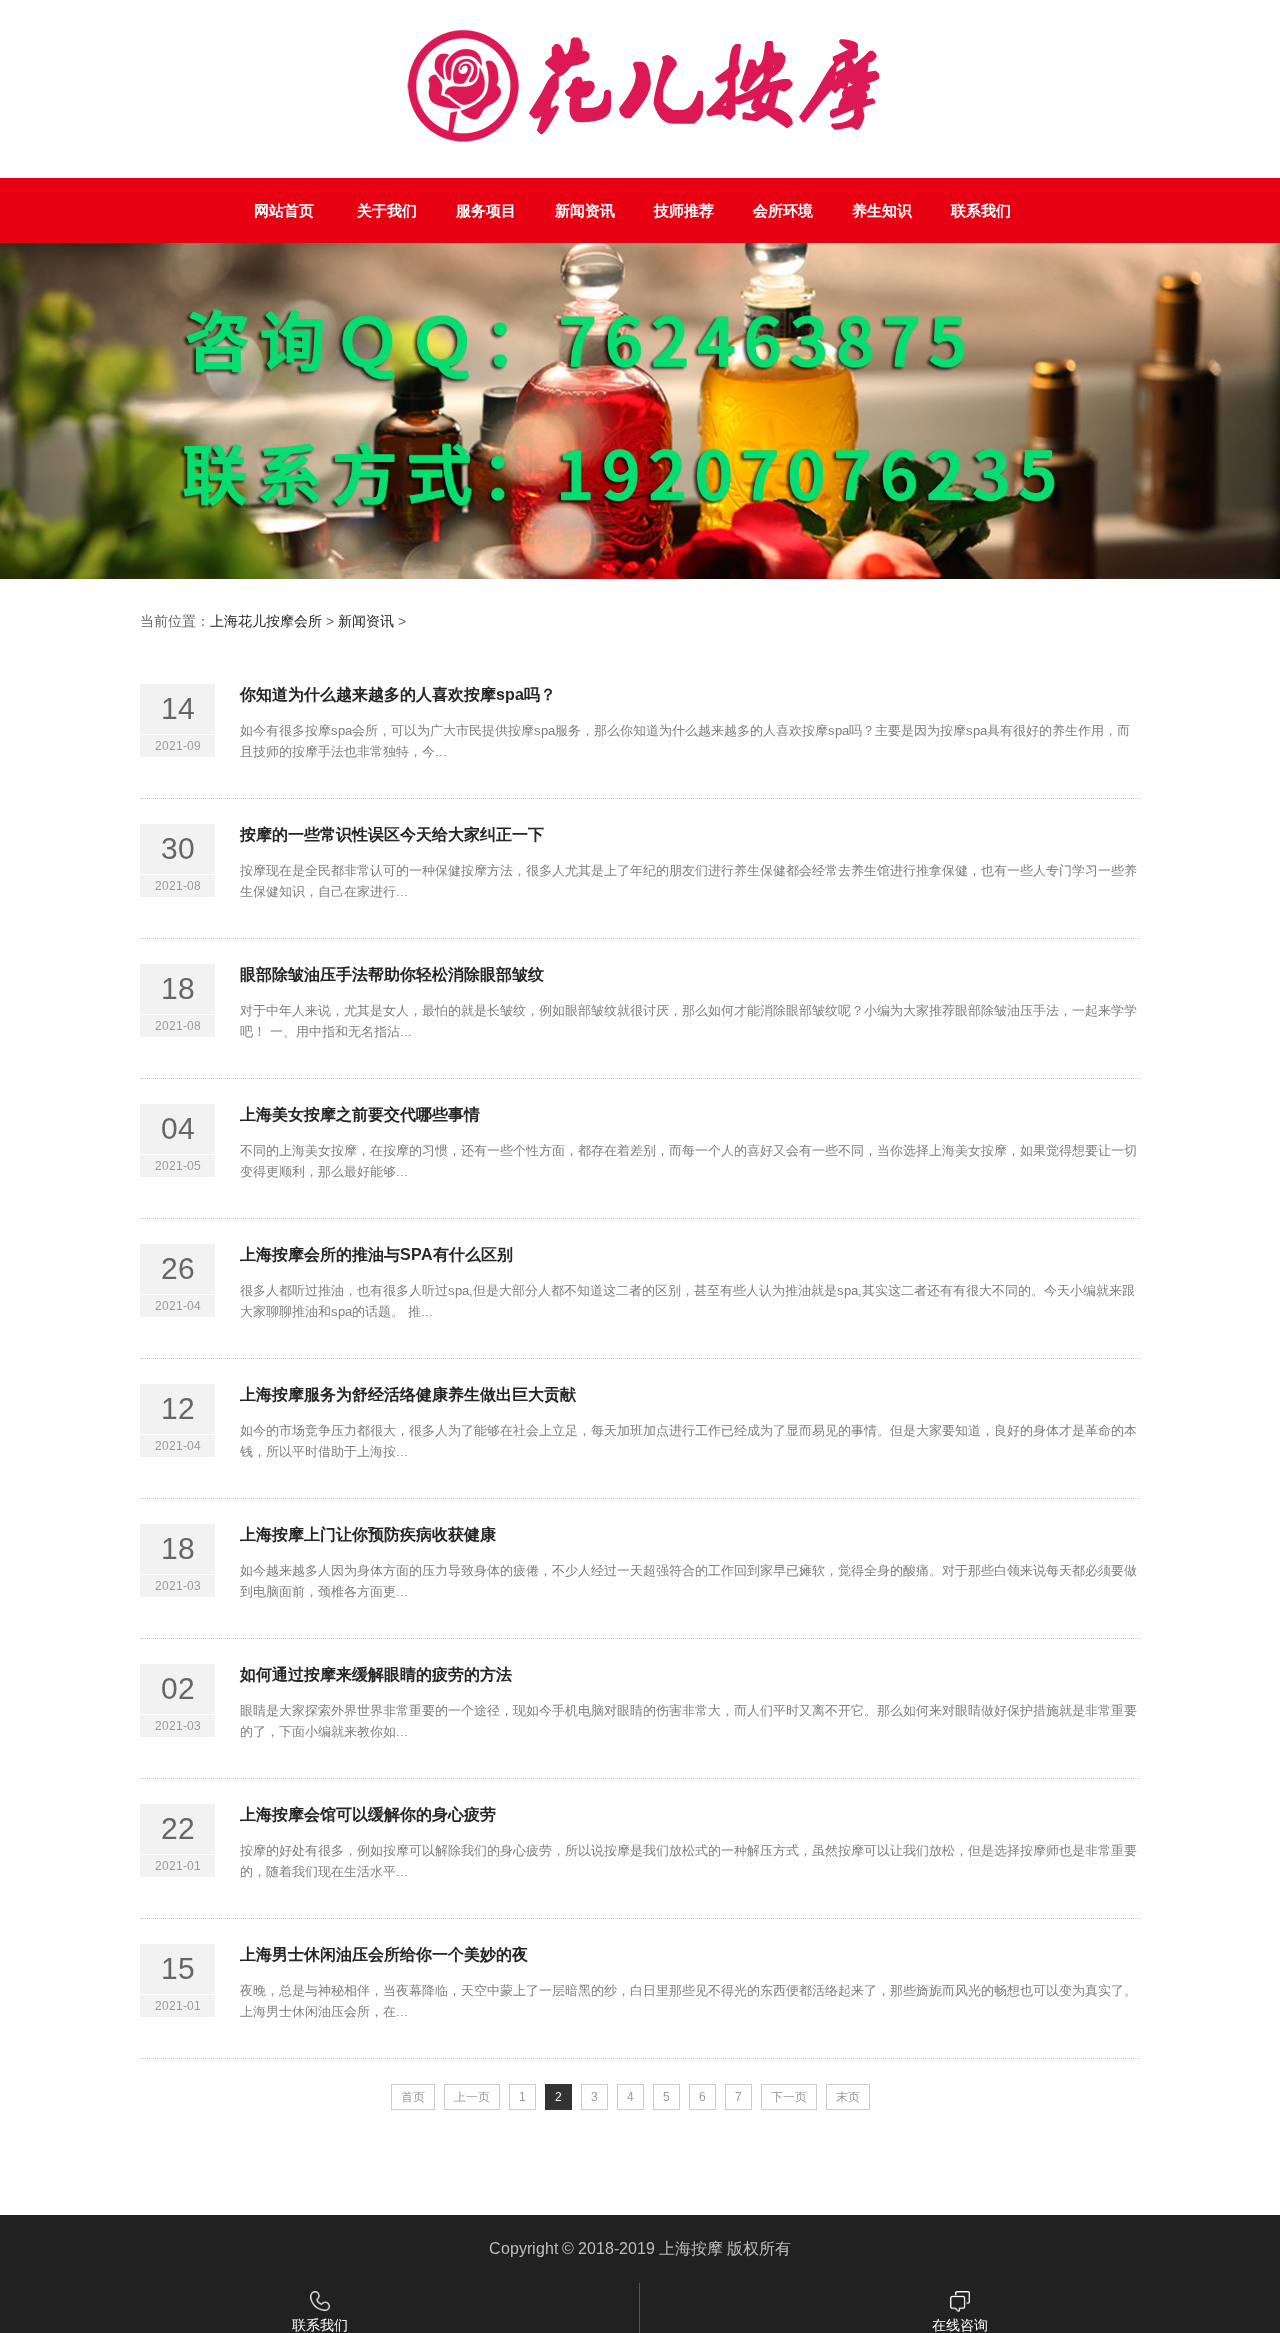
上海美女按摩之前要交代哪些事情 (360, 1114)
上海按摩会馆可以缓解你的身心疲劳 (368, 1814)
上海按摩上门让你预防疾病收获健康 (368, 1534)
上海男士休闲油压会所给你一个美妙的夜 (384, 1954)
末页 (848, 2097)
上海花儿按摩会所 (266, 621)
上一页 (472, 2097)
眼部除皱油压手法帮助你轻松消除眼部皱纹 (392, 974)
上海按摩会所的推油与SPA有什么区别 (376, 1254)
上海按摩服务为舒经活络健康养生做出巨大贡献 (408, 1394)
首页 (413, 2097)
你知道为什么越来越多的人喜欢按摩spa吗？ (398, 694)
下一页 (789, 2097)
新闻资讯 (366, 621)
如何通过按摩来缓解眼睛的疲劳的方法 (376, 1674)
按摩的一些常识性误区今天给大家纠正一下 (392, 834)
